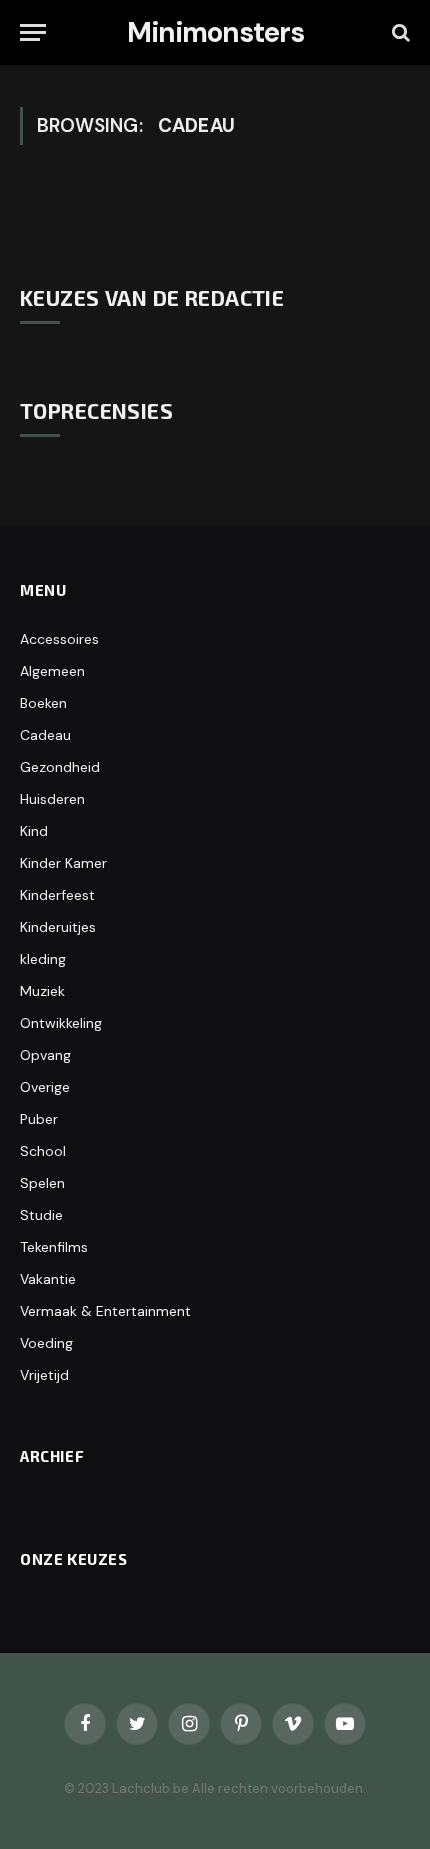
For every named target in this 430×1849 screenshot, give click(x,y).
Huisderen (52, 799)
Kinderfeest (57, 895)
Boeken (43, 703)
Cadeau (45, 735)
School (43, 1151)
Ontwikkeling (61, 1023)
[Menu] (33, 32)
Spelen (42, 1183)
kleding (43, 959)
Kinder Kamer (63, 863)
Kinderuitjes (58, 927)
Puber (39, 1119)
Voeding (46, 1343)
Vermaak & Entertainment (105, 1311)
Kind (34, 831)
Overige (45, 1087)
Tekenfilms (54, 1247)
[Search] (399, 32)
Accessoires (59, 639)
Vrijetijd (44, 1375)
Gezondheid (60, 767)
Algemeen (52, 671)
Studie (41, 1215)
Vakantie (48, 1279)
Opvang (45, 1055)
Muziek (42, 991)
